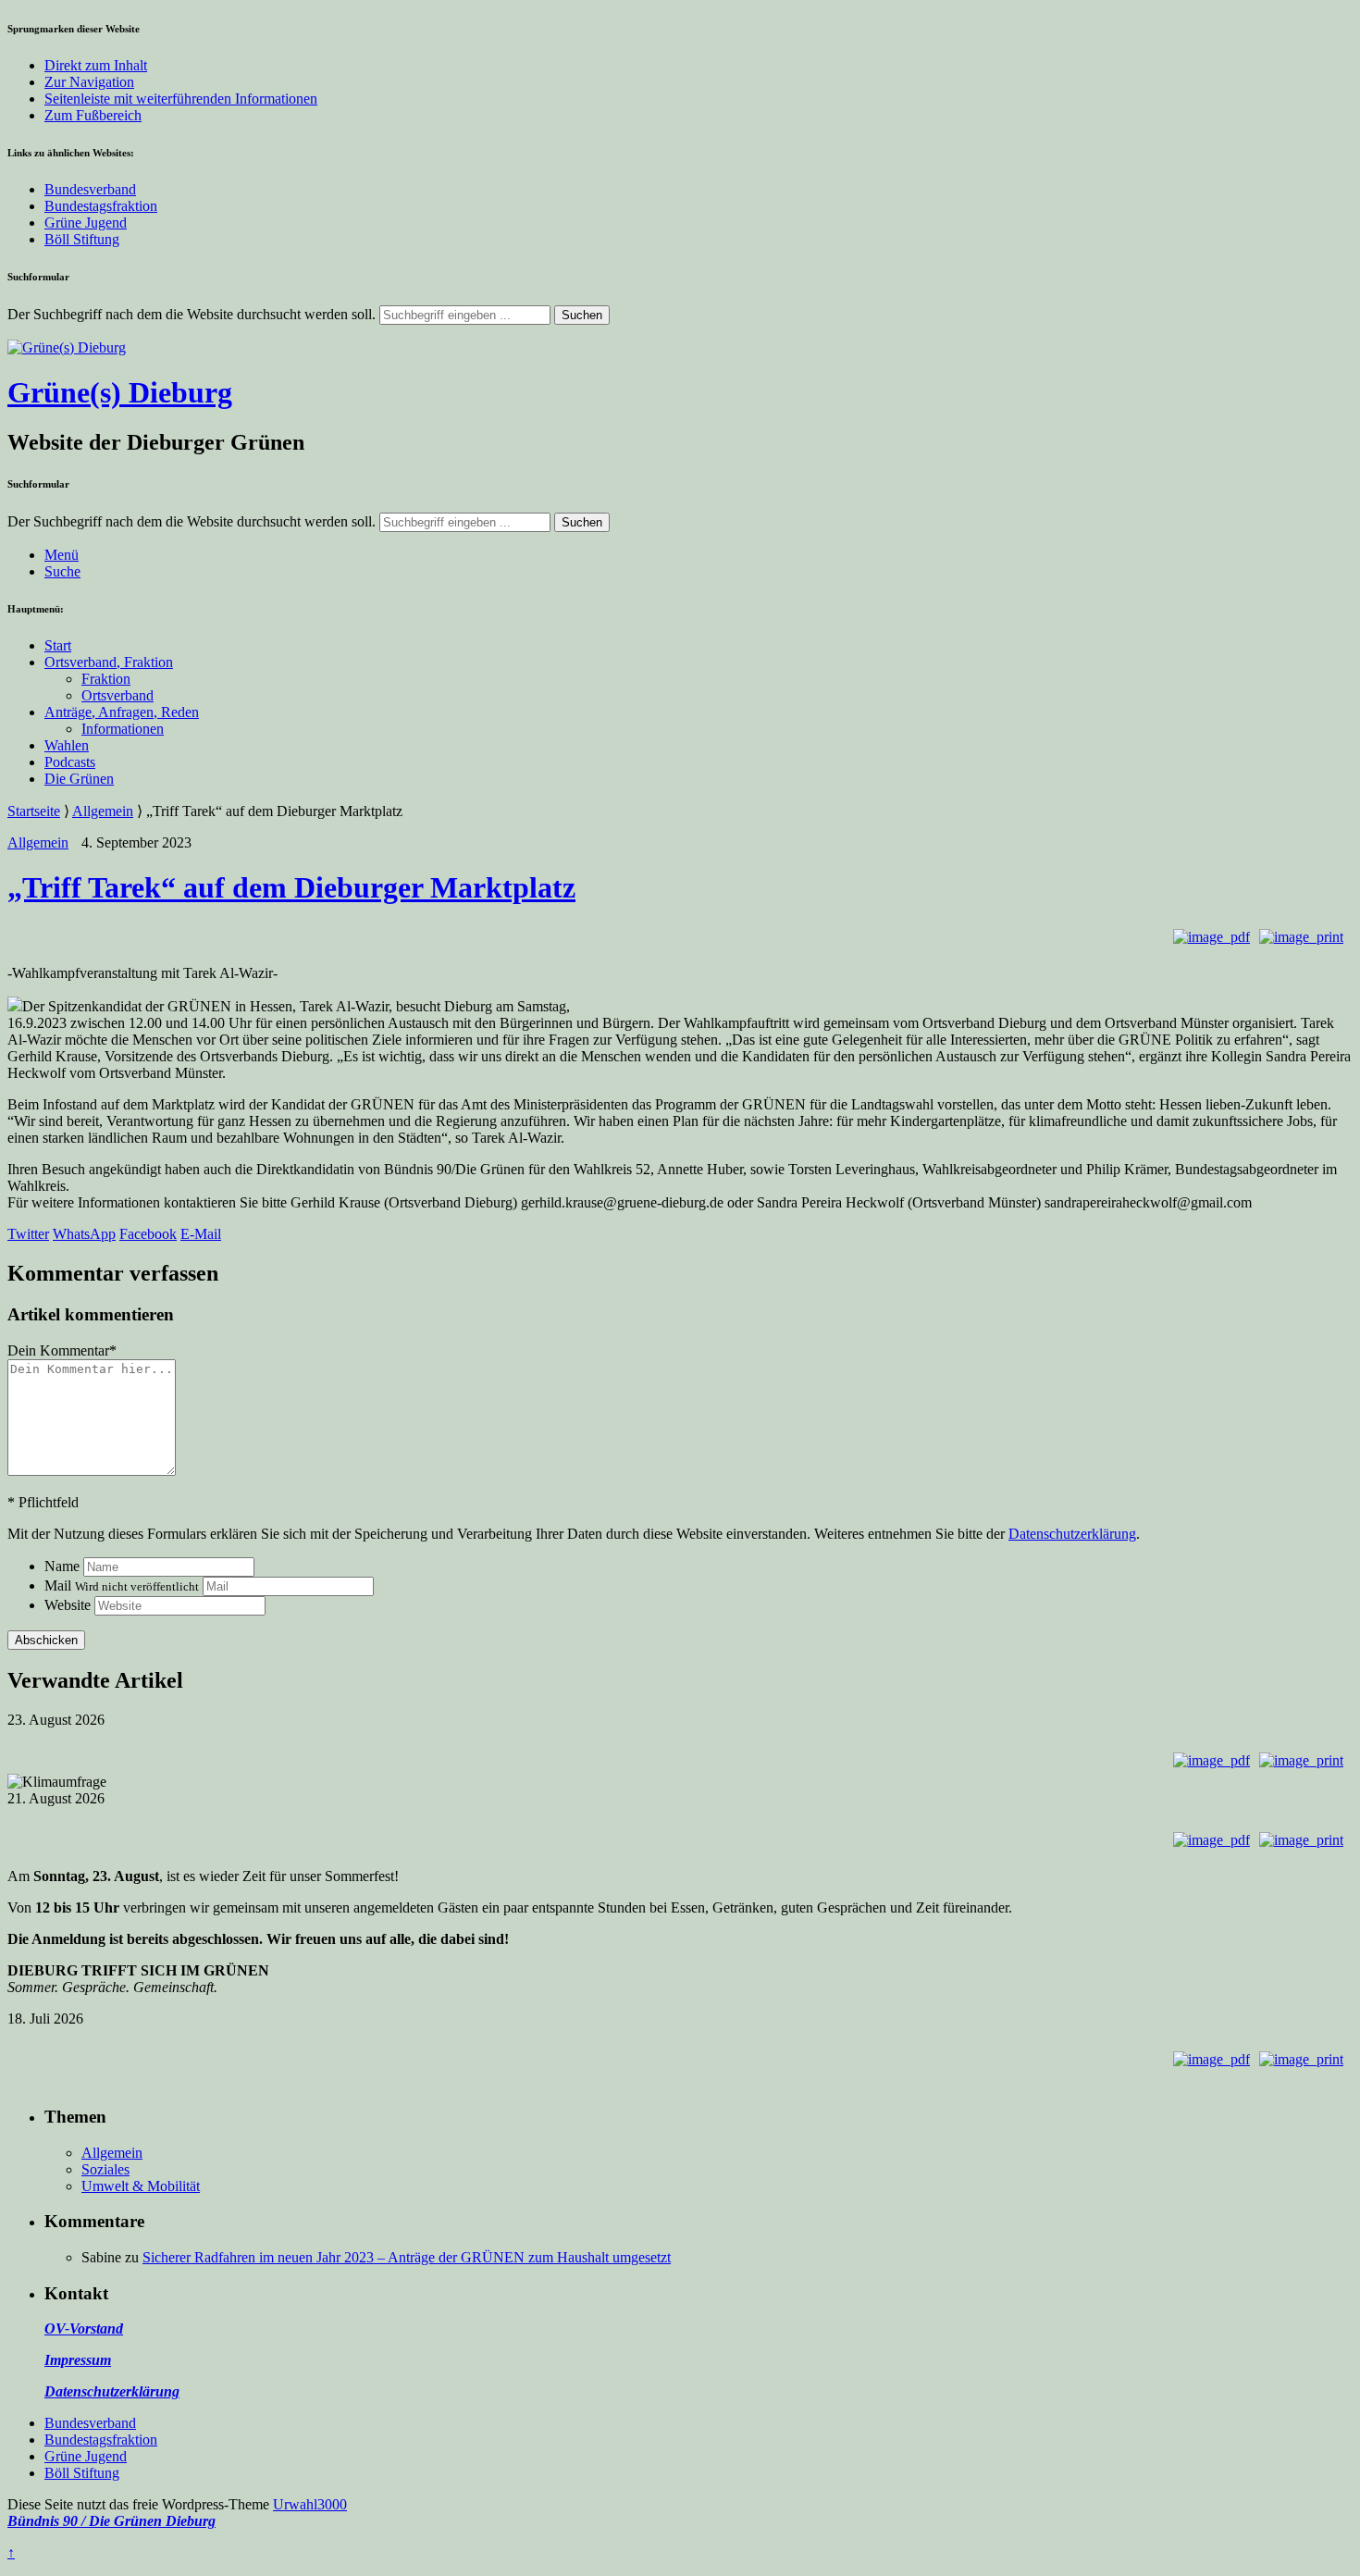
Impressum (78, 2360)
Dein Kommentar (62, 1350)
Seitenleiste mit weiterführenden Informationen (181, 99)
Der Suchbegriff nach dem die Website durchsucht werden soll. (192, 314)
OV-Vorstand (84, 2328)
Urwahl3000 (310, 2504)
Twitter (28, 1234)
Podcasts (70, 762)
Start (58, 645)
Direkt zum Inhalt (96, 65)
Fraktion (106, 679)
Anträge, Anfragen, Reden (122, 712)
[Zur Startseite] (67, 347)
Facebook (148, 1234)
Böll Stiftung (82, 239)
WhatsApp (84, 1234)
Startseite (34, 811)
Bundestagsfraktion (101, 206)
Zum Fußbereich (93, 115)
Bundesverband (90, 189)
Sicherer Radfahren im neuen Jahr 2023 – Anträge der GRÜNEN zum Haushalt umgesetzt (407, 2257)
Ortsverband (117, 695)
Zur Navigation (89, 82)
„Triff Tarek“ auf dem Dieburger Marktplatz (291, 887)
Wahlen (67, 745)
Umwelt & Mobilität (141, 2186)
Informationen (123, 729)
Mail (122, 1585)
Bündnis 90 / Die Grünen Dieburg (111, 2521)
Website (68, 1605)
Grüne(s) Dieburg (120, 392)
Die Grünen (79, 779)
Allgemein (103, 811)
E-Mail (201, 1234)
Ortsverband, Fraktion (109, 662)
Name (62, 1566)
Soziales (105, 2169)
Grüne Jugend (86, 223)
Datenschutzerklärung (1072, 1534)
